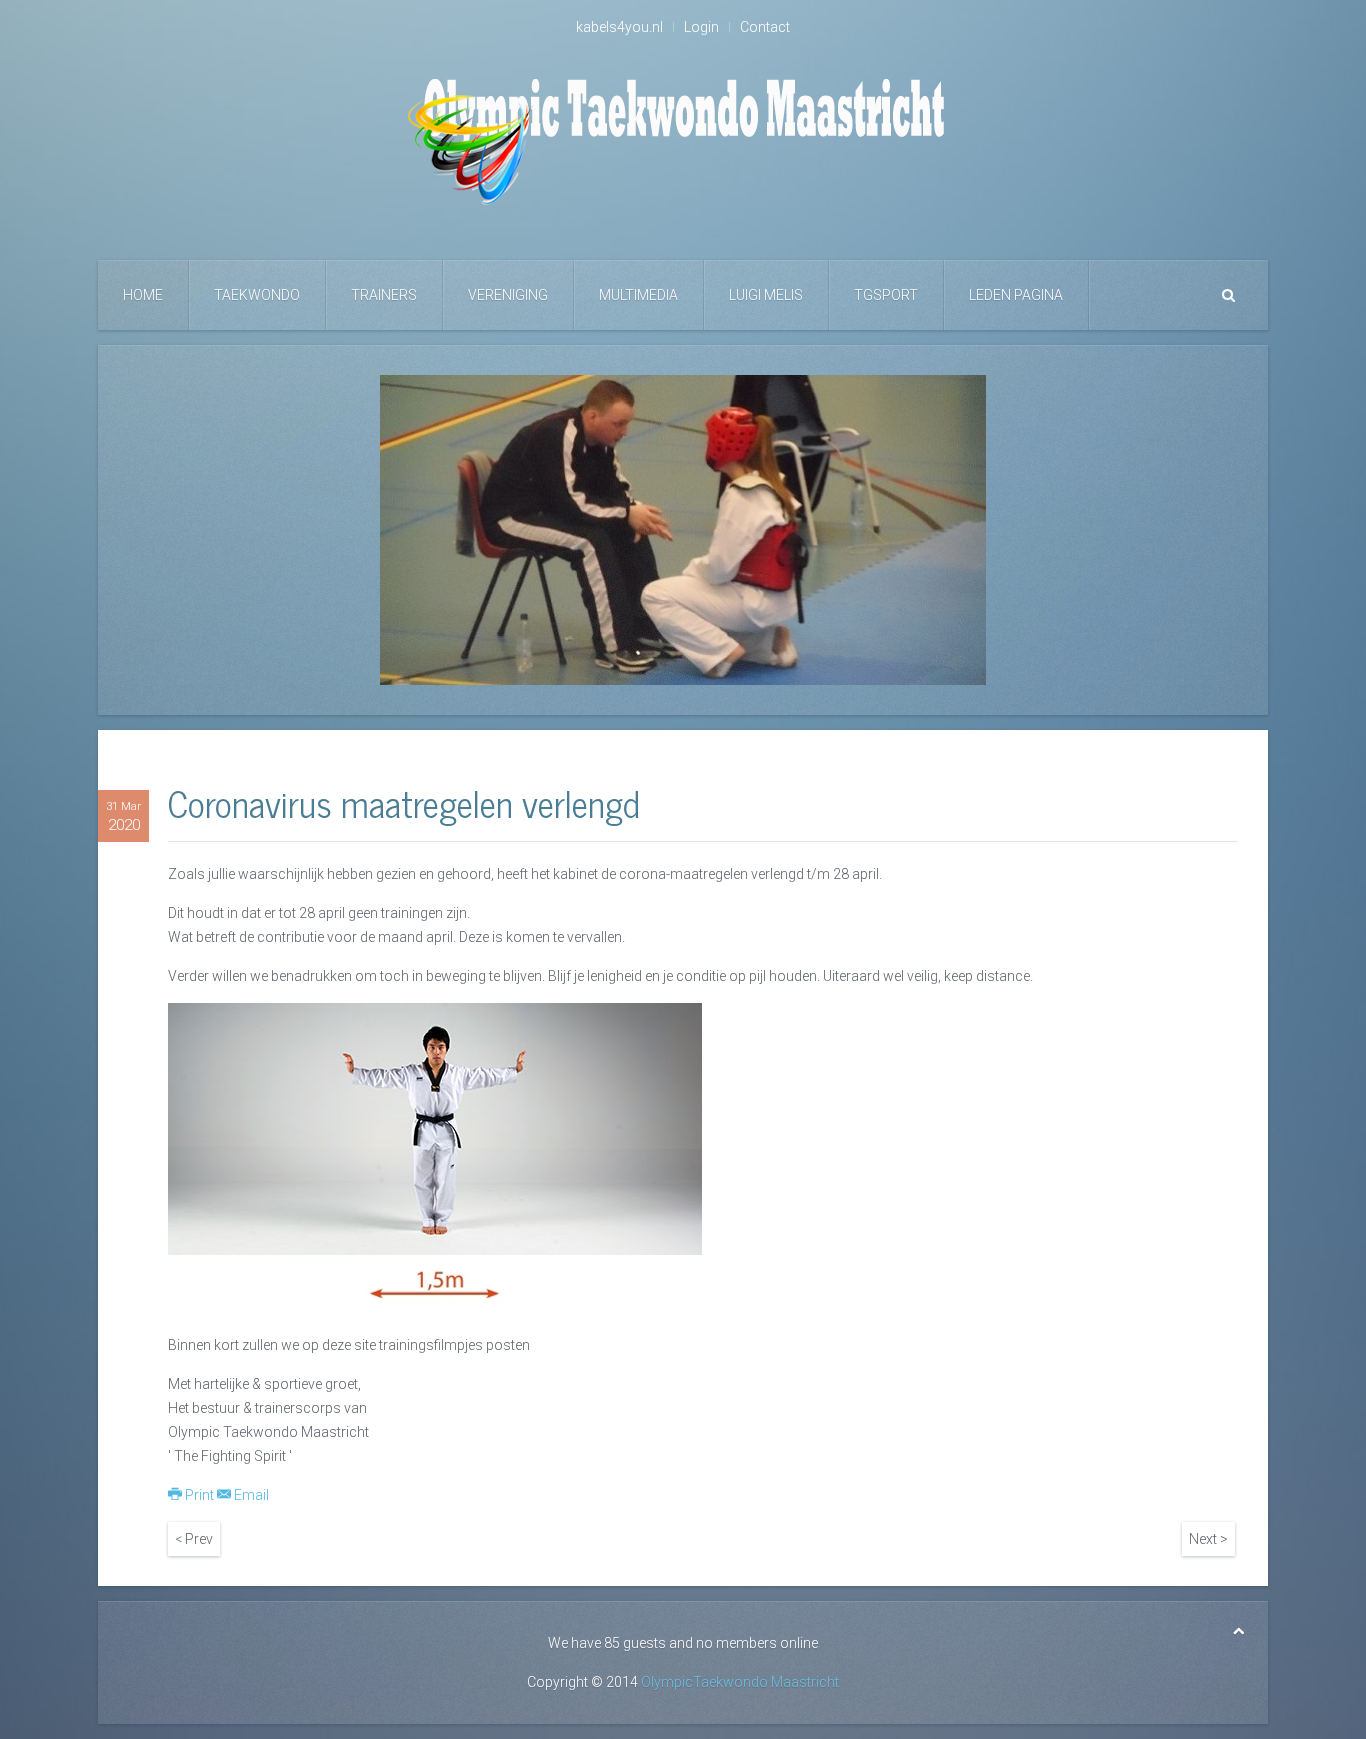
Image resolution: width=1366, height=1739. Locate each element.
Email (250, 1495)
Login (701, 27)
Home (143, 295)
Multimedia (638, 295)
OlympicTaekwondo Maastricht (740, 1682)
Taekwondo (257, 295)
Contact (765, 27)
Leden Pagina (1016, 295)
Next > (1208, 1539)
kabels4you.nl (619, 27)
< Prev (194, 1539)
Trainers (384, 295)
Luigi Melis (766, 295)
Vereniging (508, 295)
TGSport (886, 295)
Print (199, 1495)
